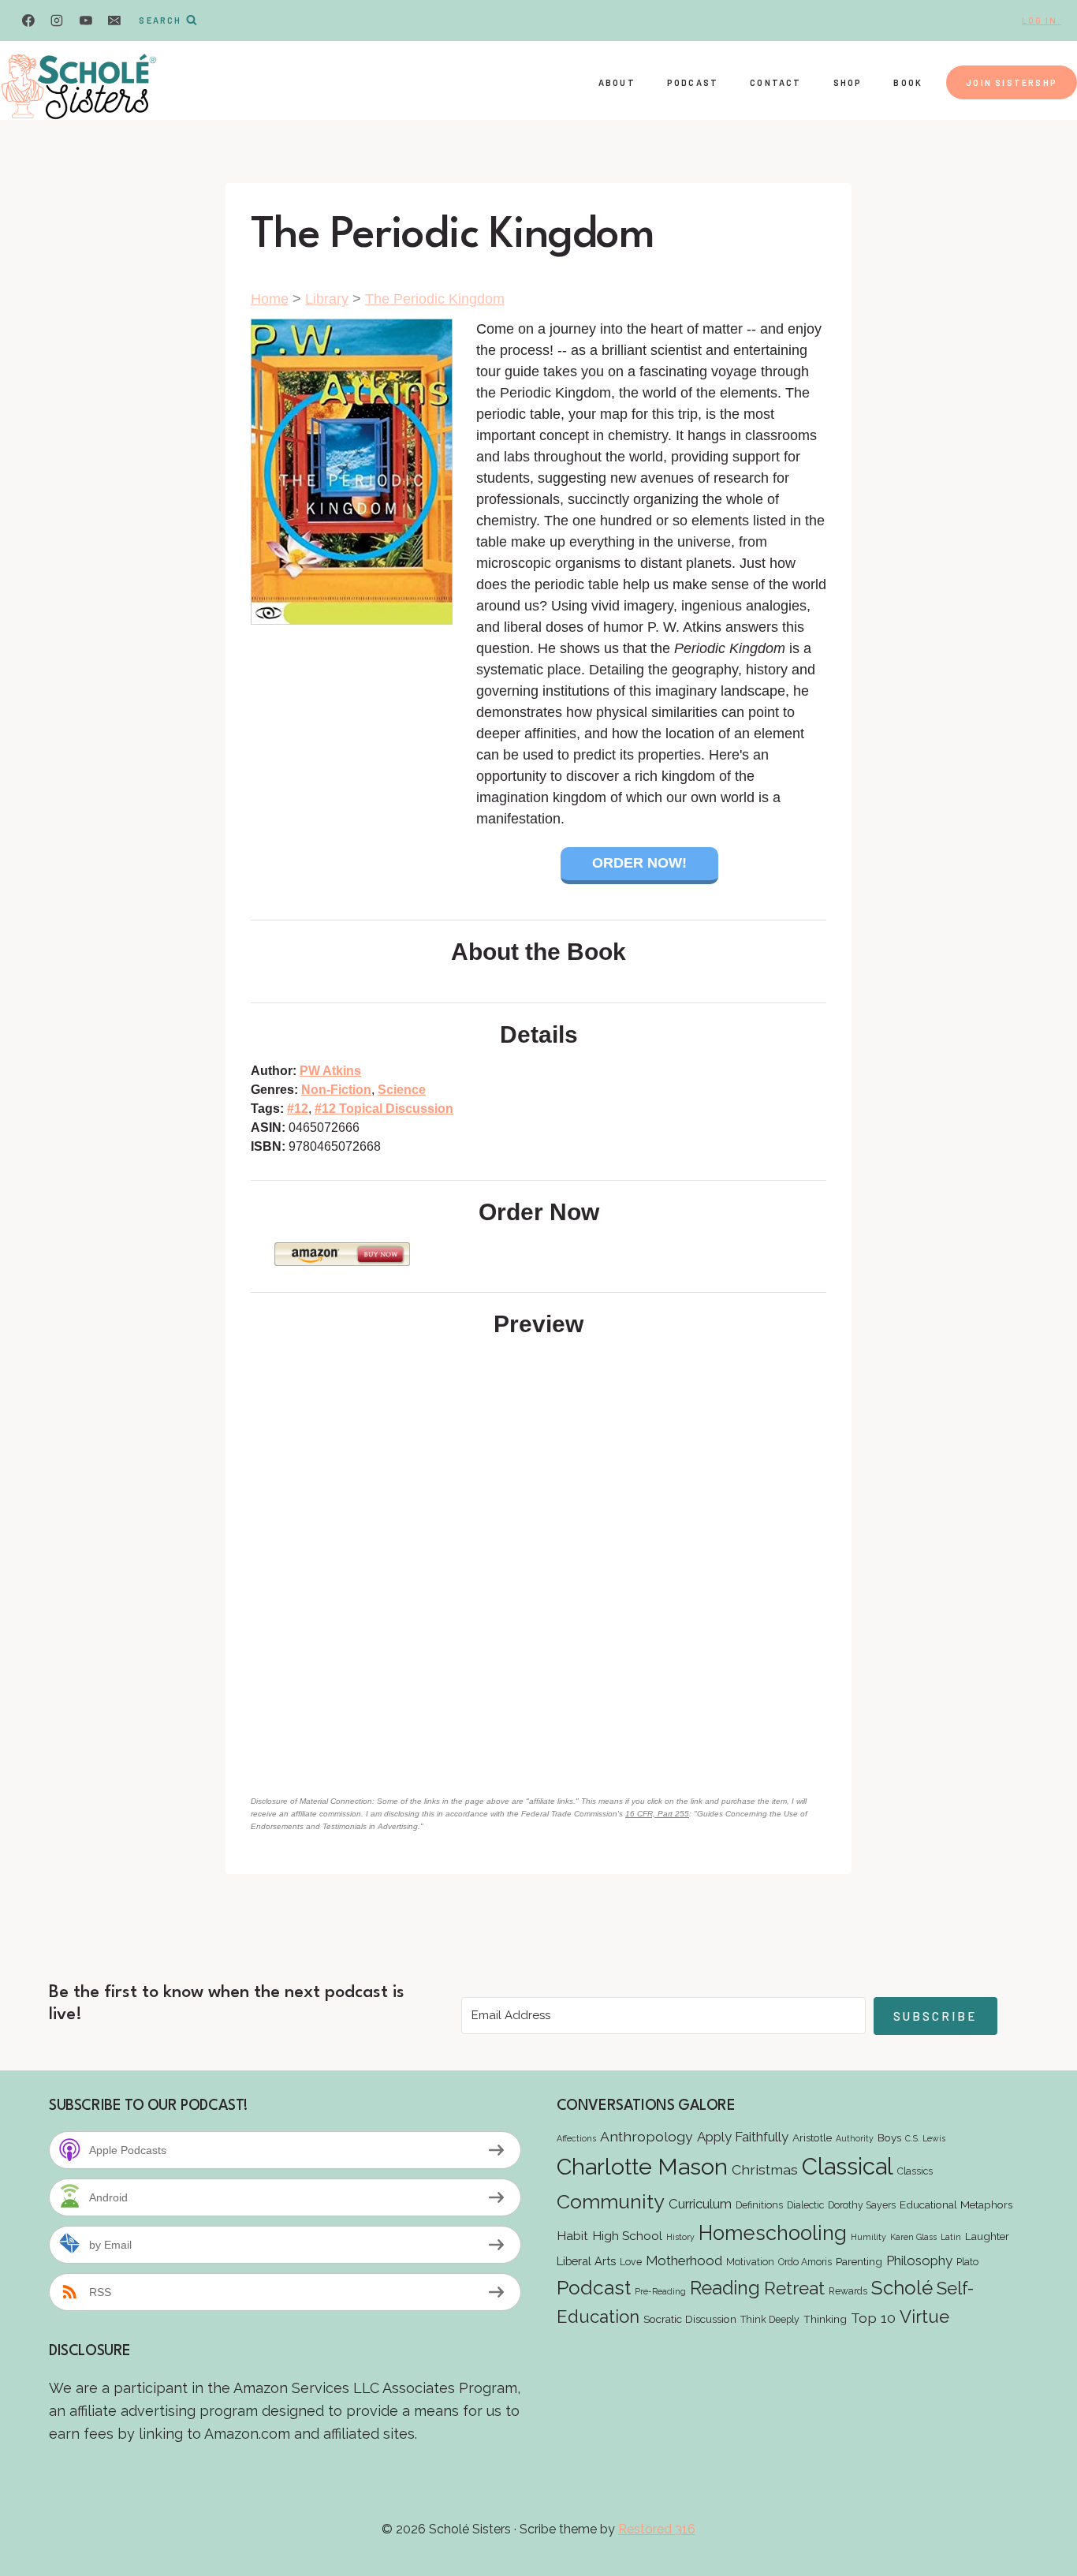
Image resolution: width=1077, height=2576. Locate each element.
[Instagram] (57, 21)
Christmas (765, 2169)
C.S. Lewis (925, 2138)
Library (327, 299)
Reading (725, 2288)
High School (627, 2236)
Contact (775, 82)
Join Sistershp (1012, 82)
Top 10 (873, 2318)
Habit (572, 2236)
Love (631, 2262)
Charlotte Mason (642, 2167)
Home (270, 299)
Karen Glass (913, 2237)
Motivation (750, 2262)
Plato (967, 2262)
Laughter (987, 2236)
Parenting (859, 2261)
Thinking (825, 2319)
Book (908, 82)
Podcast (693, 82)
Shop (848, 82)
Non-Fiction (336, 1090)
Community (611, 2201)
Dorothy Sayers (862, 2205)
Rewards (848, 2291)
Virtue (924, 2317)
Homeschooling (773, 2233)
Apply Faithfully (743, 2137)
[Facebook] (28, 21)
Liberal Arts (586, 2261)
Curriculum (700, 2204)
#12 (298, 1109)
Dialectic (805, 2205)
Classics (915, 2171)
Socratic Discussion (690, 2319)
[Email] (114, 21)
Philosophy (919, 2261)
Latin (951, 2237)
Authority (855, 2138)
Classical (848, 2166)
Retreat (794, 2288)
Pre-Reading (660, 2291)
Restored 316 (657, 2529)
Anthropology (647, 2136)
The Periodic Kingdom (435, 299)
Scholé (902, 2288)
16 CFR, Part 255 (657, 1814)
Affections (576, 2138)
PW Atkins (330, 1071)
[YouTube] (86, 21)
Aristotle (812, 2137)
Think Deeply (770, 2319)
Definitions (759, 2205)
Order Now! (639, 863)
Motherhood (684, 2261)
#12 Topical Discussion (384, 1109)
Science (402, 1090)
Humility (868, 2237)
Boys (889, 2137)
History (680, 2237)
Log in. (1042, 20)
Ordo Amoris (805, 2262)
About (617, 82)
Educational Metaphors (956, 2205)
